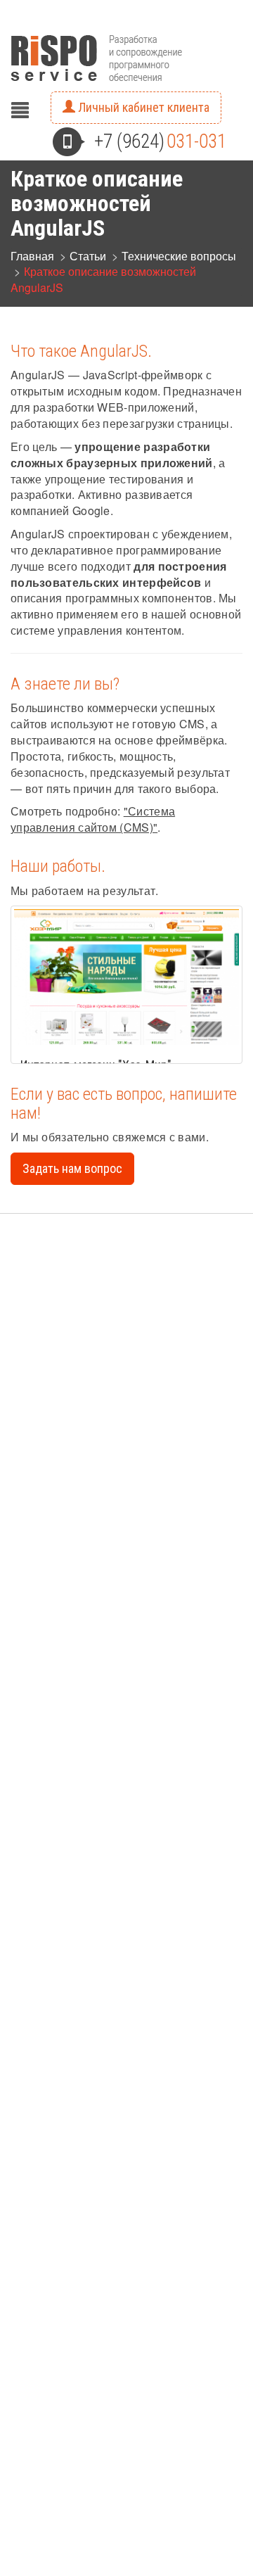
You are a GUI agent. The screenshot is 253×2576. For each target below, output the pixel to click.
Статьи (88, 256)
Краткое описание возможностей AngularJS (103, 279)
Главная (32, 256)
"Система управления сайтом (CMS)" (93, 819)
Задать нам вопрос (72, 1168)
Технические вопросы (179, 256)
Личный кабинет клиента (142, 107)
